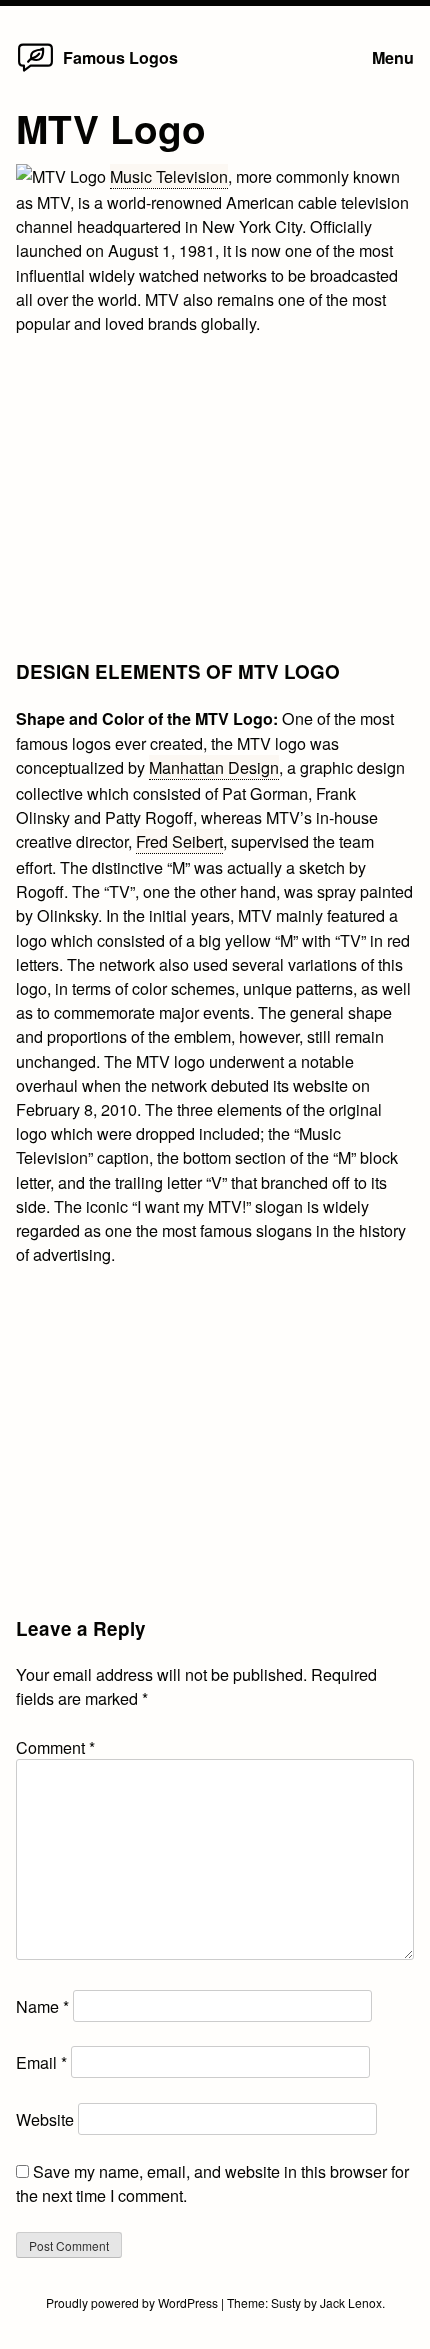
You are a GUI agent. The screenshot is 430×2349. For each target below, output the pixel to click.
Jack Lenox (351, 2302)
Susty (286, 2302)
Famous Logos (120, 57)
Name (42, 2006)
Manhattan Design (214, 767)
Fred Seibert (179, 841)
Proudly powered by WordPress (133, 2302)
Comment (55, 1747)
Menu (393, 57)
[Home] (35, 70)
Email (41, 2062)
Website (45, 2119)
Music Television (169, 176)
